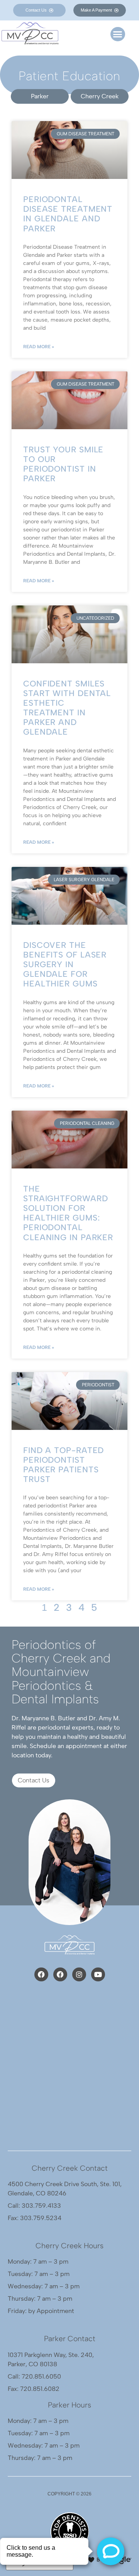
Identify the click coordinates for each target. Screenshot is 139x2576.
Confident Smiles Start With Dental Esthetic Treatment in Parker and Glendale (67, 708)
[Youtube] (98, 1974)
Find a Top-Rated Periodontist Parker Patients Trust (64, 1465)
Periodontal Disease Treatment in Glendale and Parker (68, 214)
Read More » (39, 347)
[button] (118, 34)
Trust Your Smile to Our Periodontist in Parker (63, 464)
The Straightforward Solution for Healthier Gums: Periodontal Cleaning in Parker (68, 1213)
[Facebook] (41, 1974)
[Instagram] (79, 1974)
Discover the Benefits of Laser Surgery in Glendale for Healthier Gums (65, 964)
